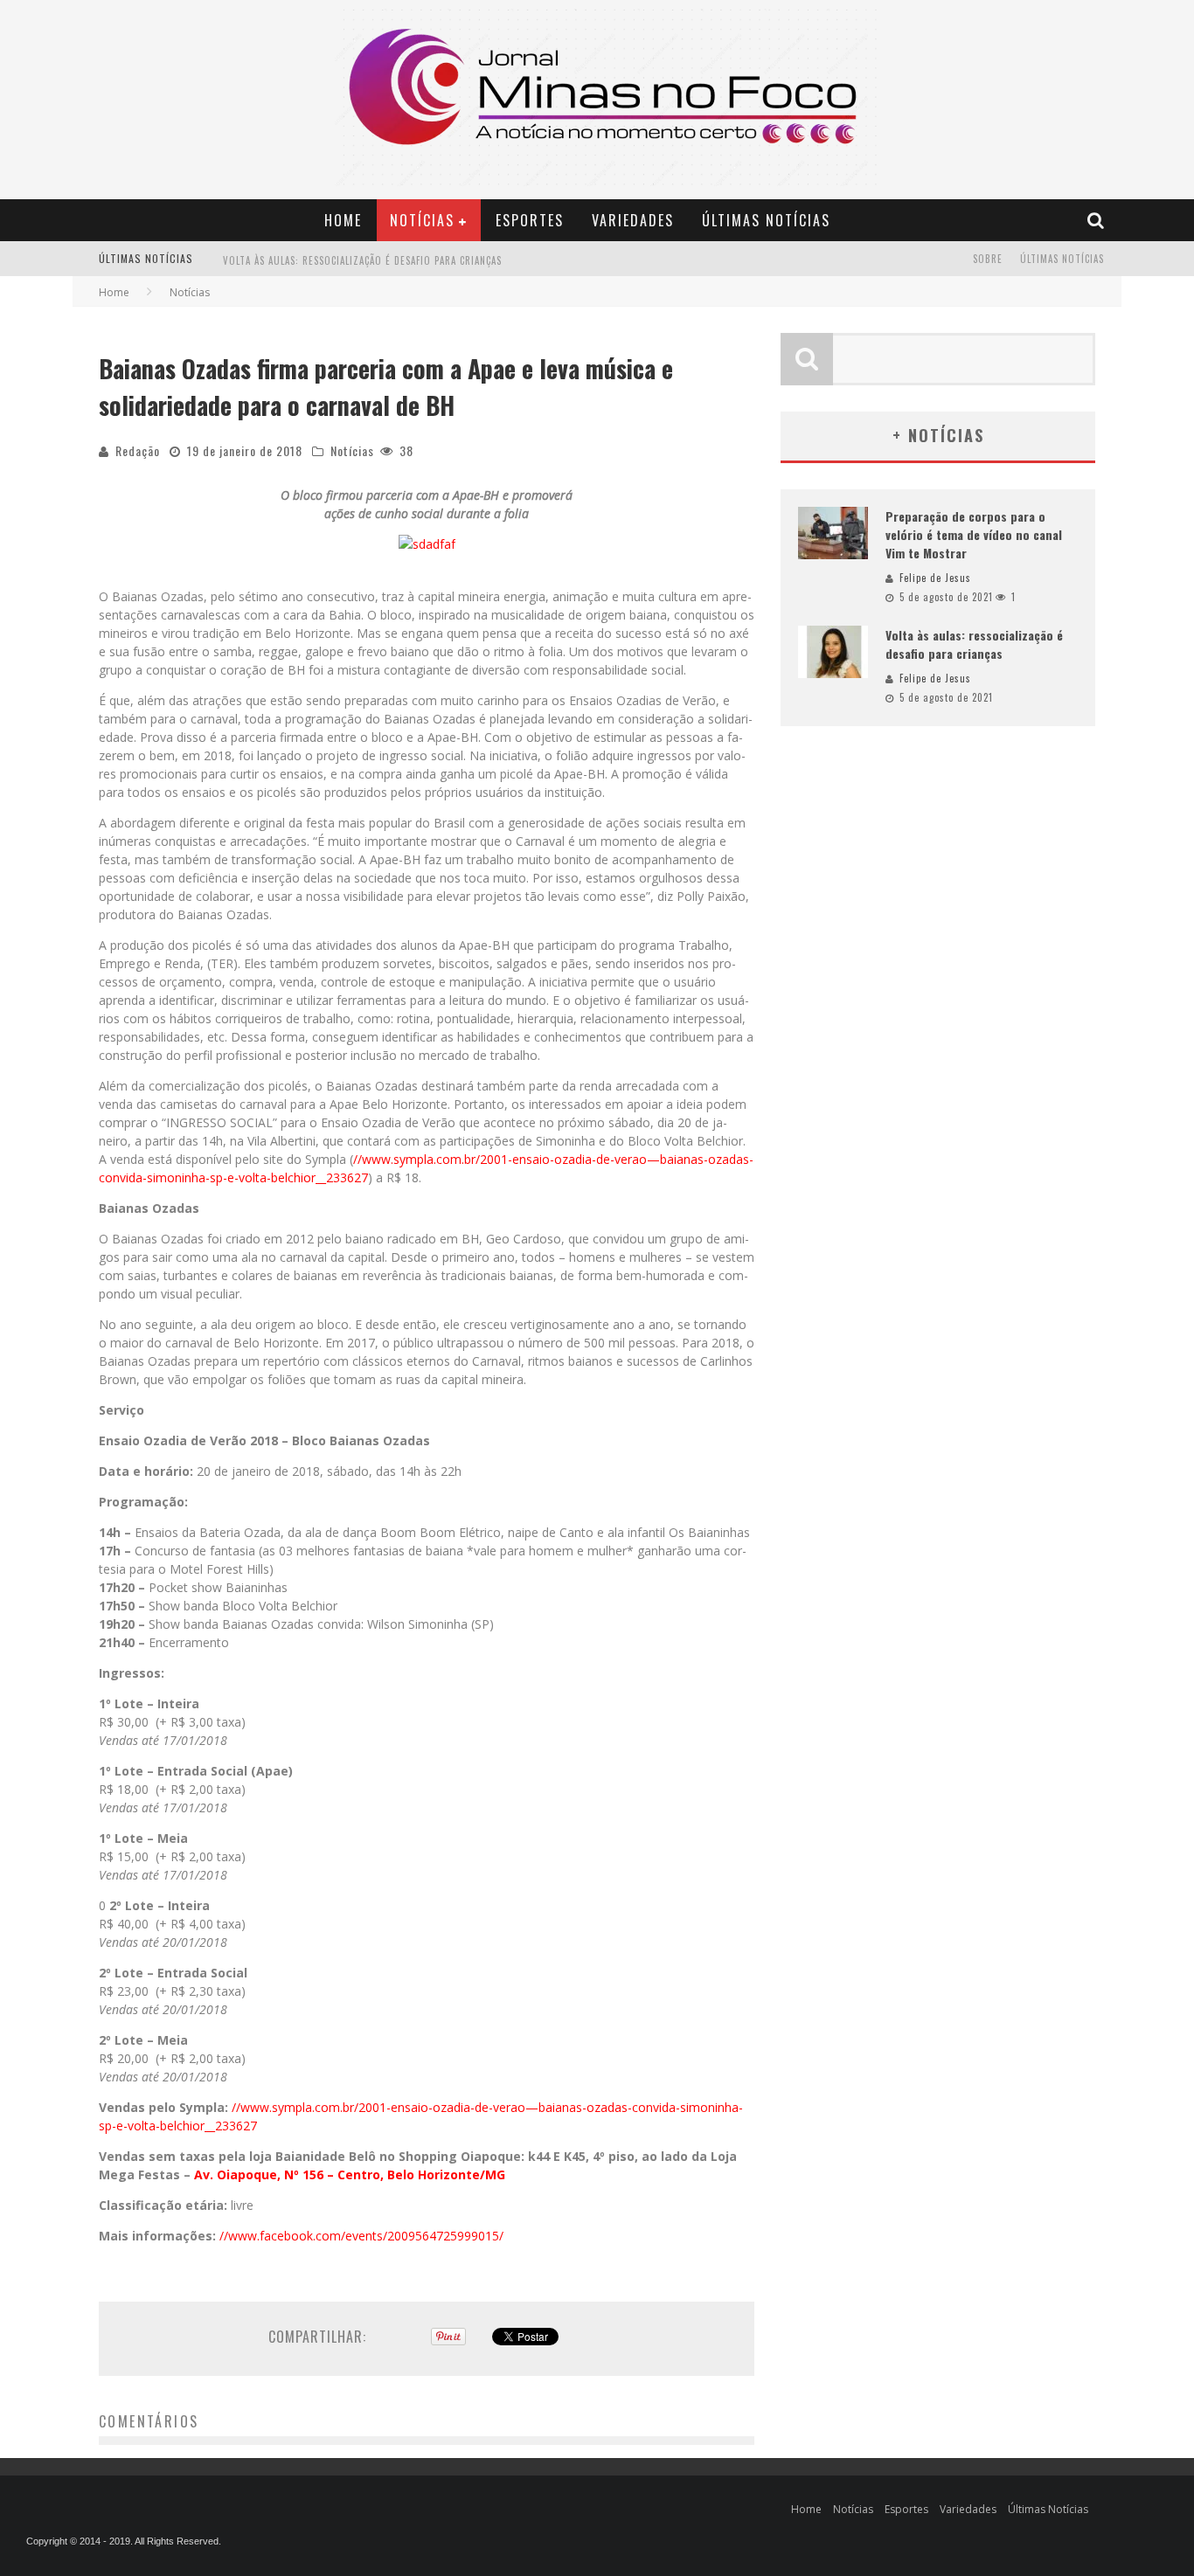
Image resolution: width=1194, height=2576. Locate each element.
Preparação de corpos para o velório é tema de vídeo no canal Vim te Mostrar (974, 534)
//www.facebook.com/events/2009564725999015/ (361, 2236)
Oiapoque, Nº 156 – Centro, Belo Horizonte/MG (361, 2174)
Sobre (988, 259)
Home (343, 220)
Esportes (530, 220)
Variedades (633, 220)
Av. (204, 2174)
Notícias (422, 220)
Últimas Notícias (766, 220)
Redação (138, 450)
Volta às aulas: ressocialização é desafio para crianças (362, 260)
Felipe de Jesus (935, 578)
